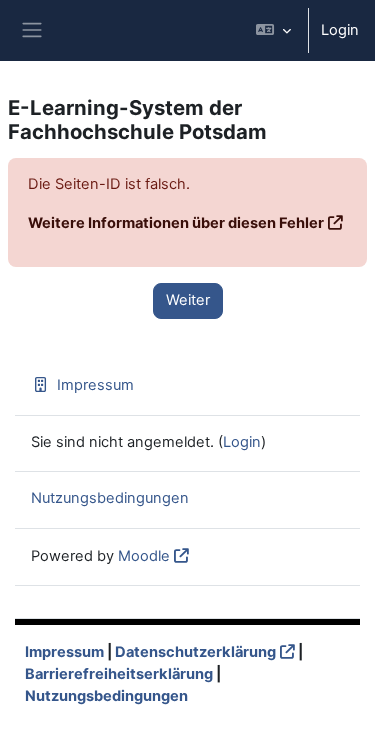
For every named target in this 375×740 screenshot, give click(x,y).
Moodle (144, 556)
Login (340, 30)
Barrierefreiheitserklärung (119, 674)
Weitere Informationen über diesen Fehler (176, 223)
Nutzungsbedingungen (110, 498)
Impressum (95, 385)
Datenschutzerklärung (195, 652)
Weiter (188, 300)
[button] (273, 30)
